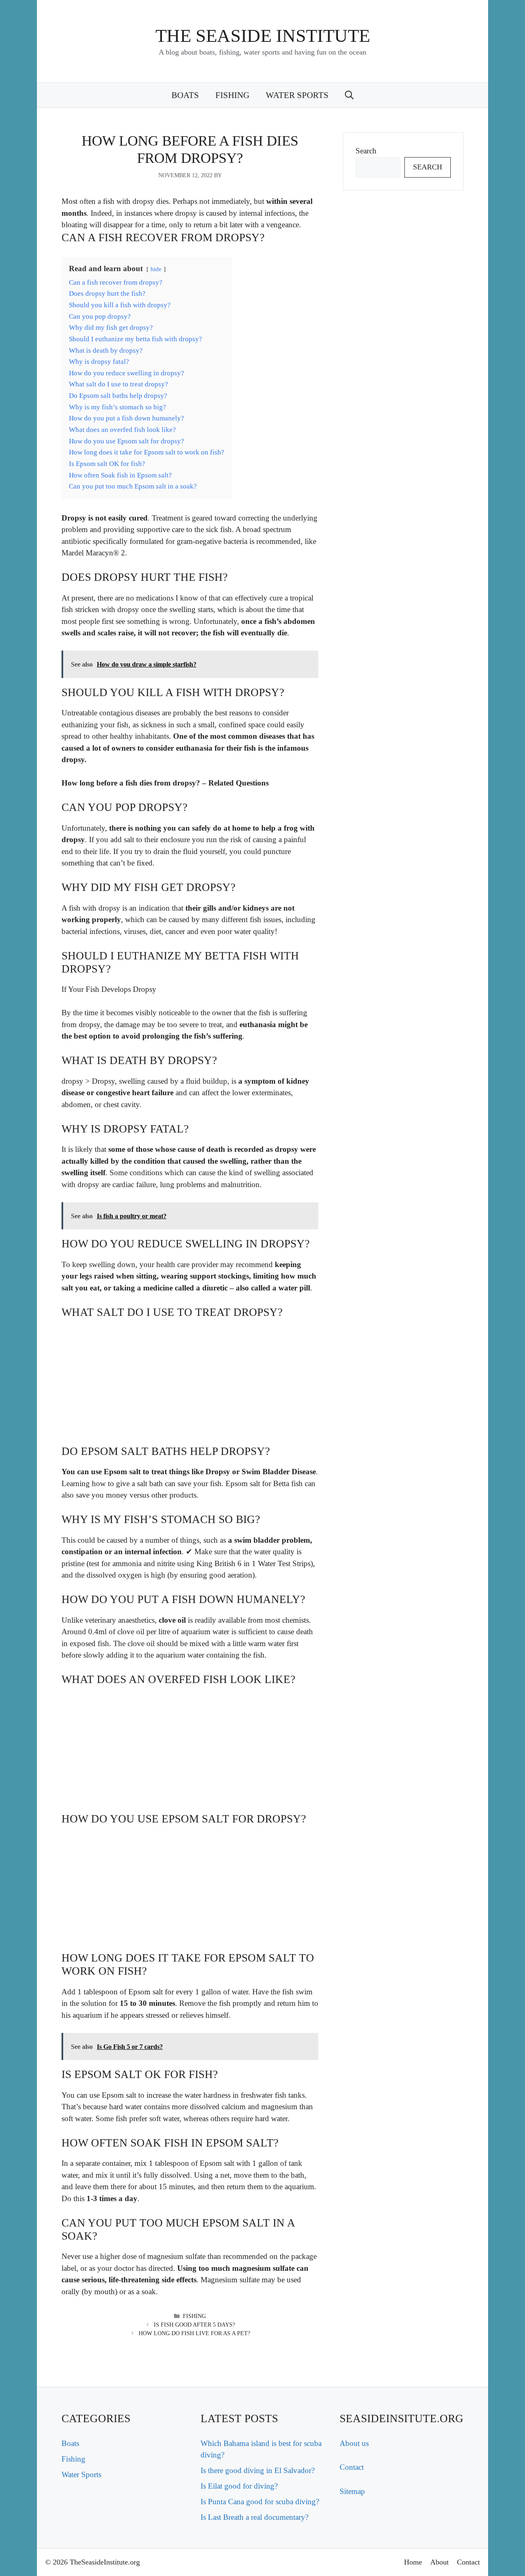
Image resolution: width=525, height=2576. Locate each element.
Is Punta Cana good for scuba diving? (260, 2502)
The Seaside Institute (263, 36)
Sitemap (352, 2491)
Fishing (232, 95)
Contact (352, 2467)
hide (156, 269)
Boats (185, 95)
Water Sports (297, 95)
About (439, 2562)
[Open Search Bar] (349, 95)
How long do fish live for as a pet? (194, 2333)
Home (413, 2562)
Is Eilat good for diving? (239, 2486)
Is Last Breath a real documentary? (255, 2517)
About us (354, 2443)
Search (366, 151)
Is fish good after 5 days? (194, 2325)
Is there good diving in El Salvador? (258, 2470)
